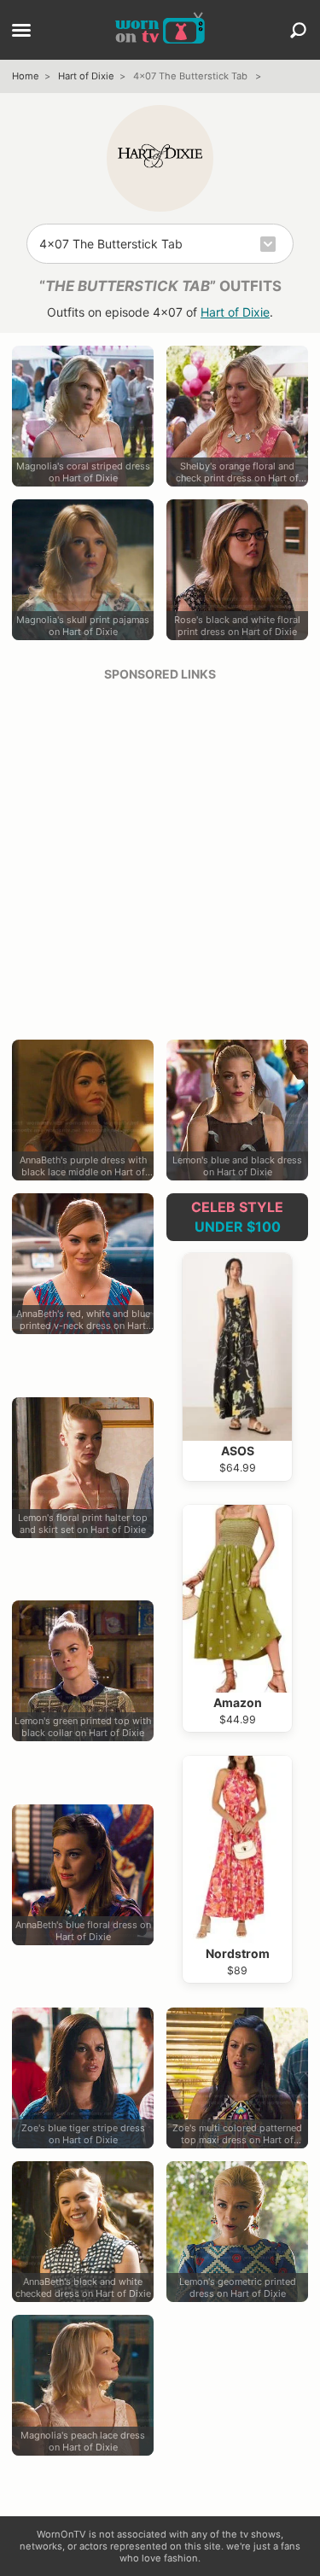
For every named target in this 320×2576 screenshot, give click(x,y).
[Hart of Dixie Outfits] (160, 158)
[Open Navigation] (21, 32)
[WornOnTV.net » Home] (160, 30)
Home (26, 76)
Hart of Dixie (86, 76)
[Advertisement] (160, 855)
